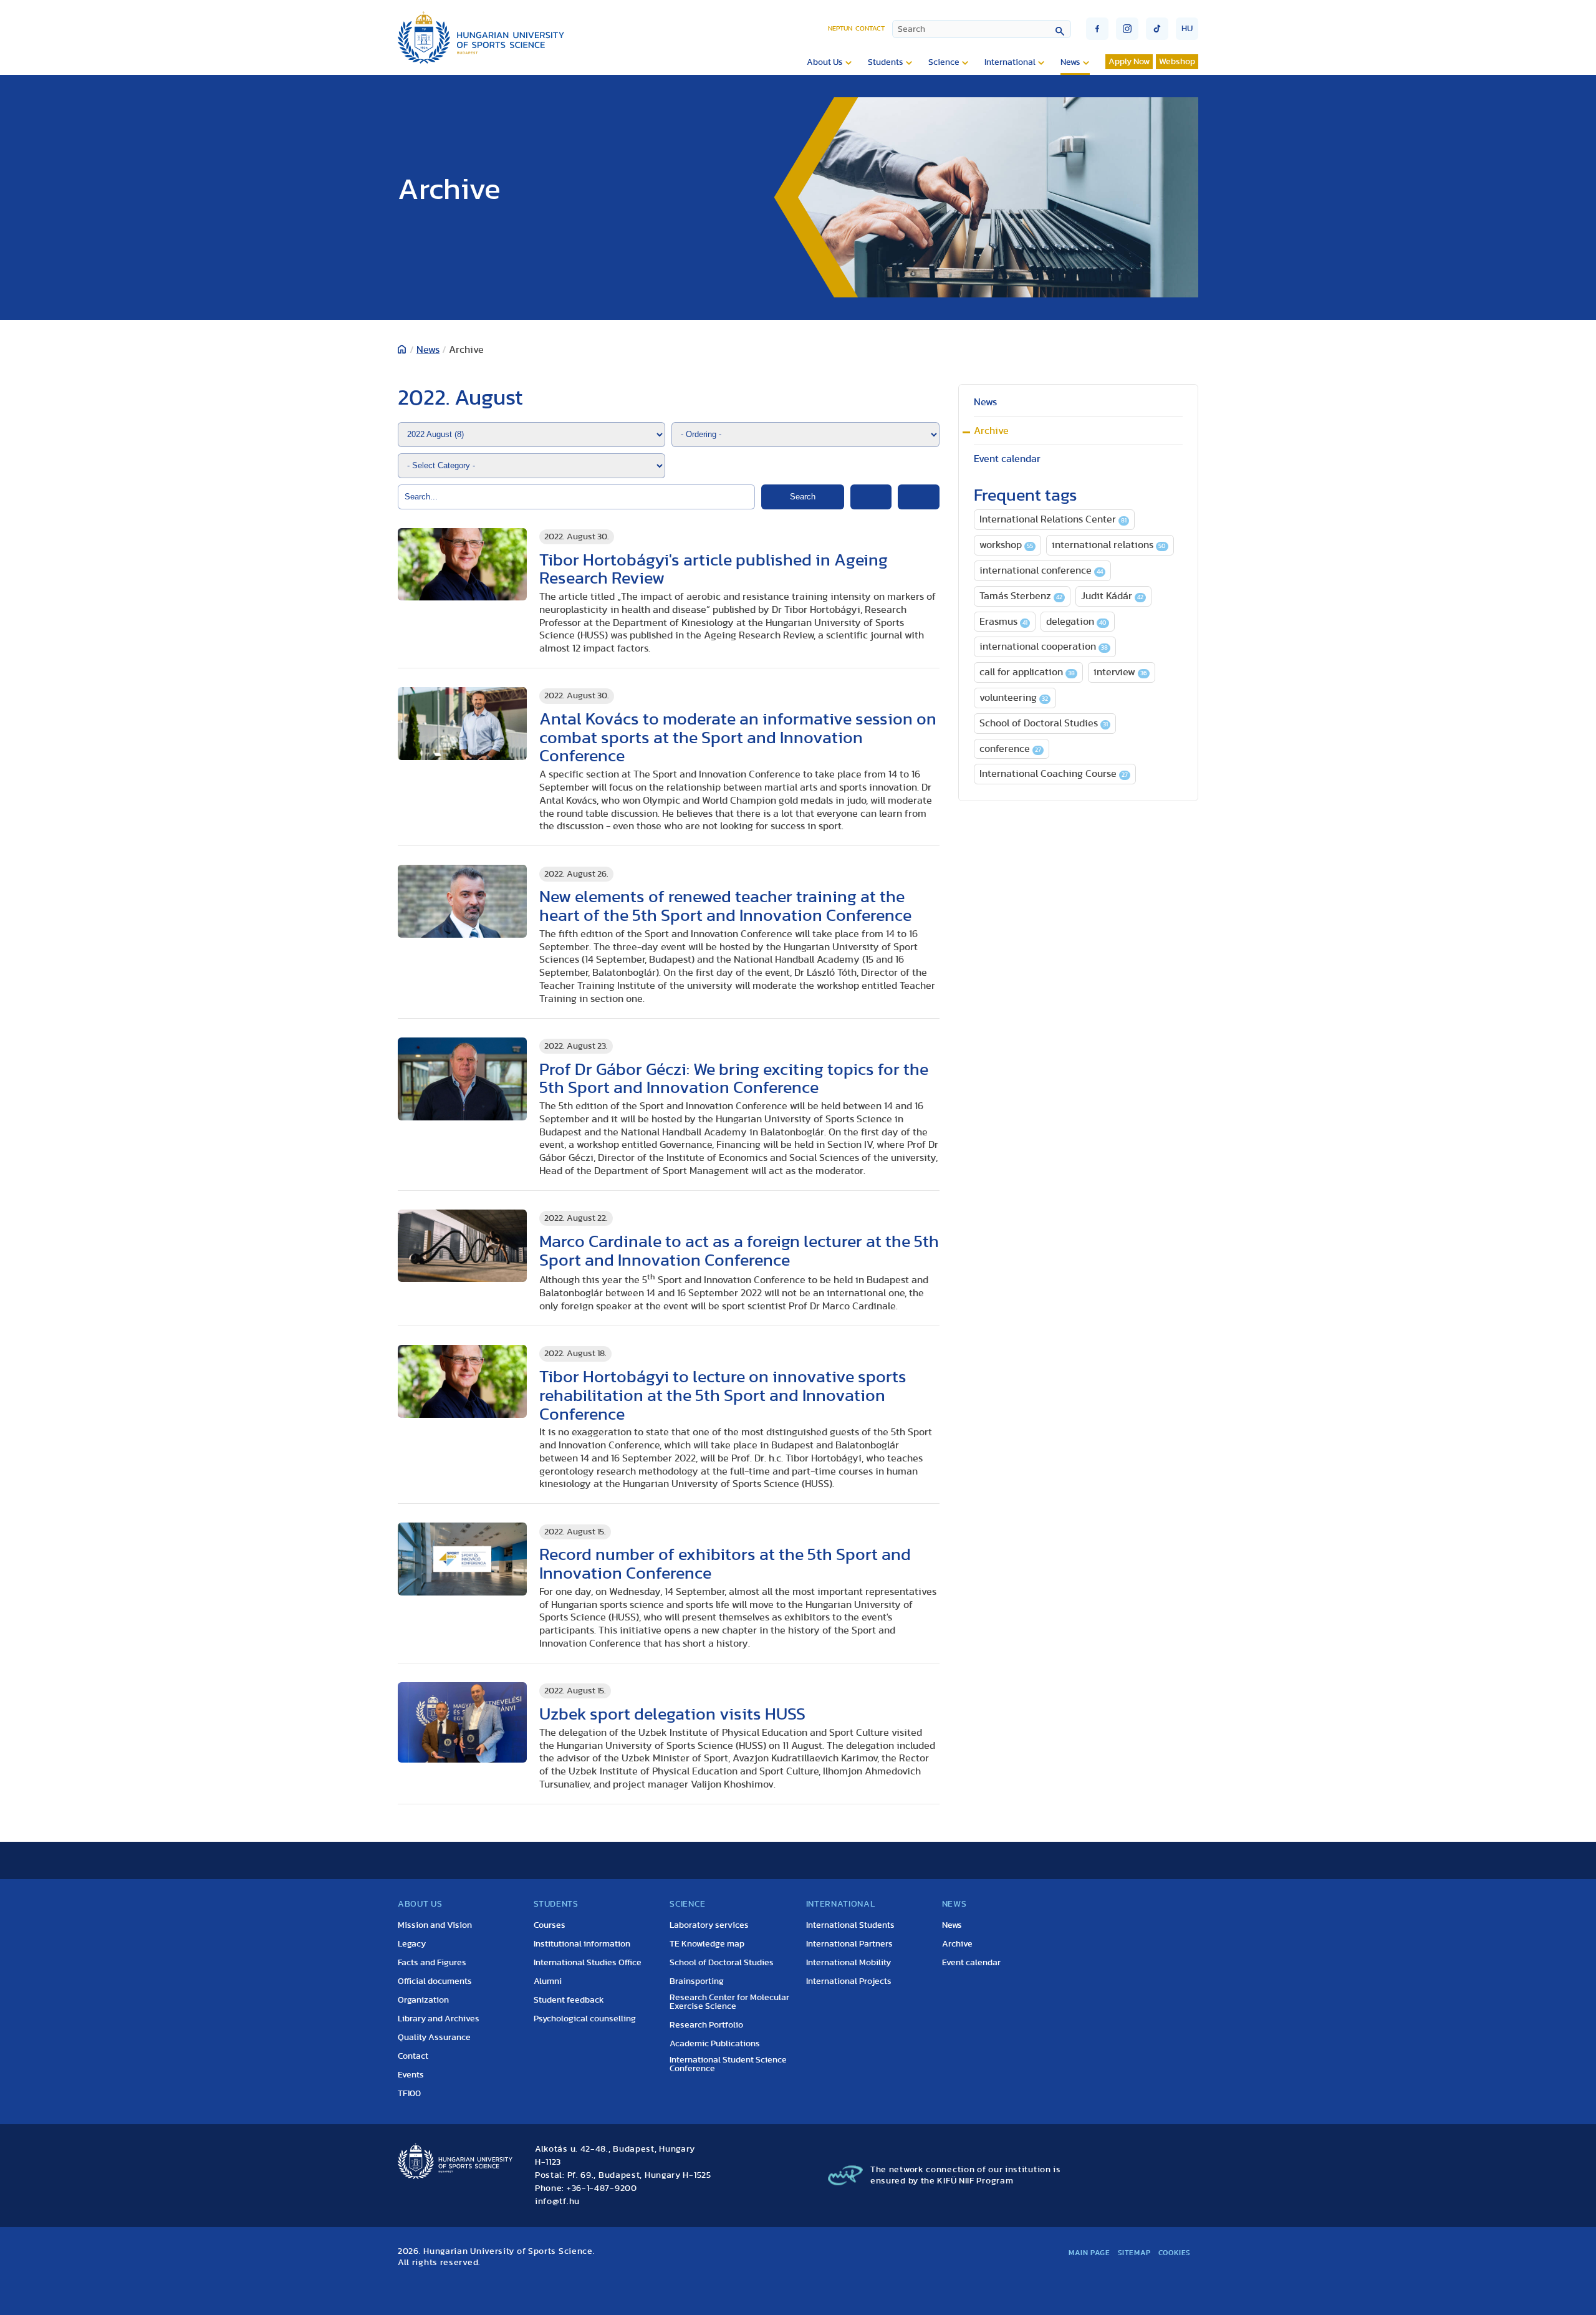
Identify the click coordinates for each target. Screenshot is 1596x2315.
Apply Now (1129, 62)
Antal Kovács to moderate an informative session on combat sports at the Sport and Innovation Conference (738, 738)
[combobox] (982, 29)
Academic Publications (715, 2044)
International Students (850, 1925)
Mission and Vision (435, 1925)
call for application (1027, 672)
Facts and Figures (432, 1963)
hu (1187, 29)
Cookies (1175, 2253)
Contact (870, 28)
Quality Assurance (434, 2038)
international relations (1109, 545)
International (1010, 62)
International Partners (849, 1944)
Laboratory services (709, 1925)
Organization (423, 2000)
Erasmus (1003, 622)
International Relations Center (1053, 519)
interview (1120, 672)
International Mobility (848, 1963)
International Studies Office (588, 1963)
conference (1010, 749)
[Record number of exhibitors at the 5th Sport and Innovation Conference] (462, 1559)
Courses (550, 1925)
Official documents (435, 1981)
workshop (1006, 545)
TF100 (409, 2094)
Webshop (1177, 62)
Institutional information (582, 1944)
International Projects (849, 1981)
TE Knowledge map (707, 1944)
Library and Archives (439, 2019)
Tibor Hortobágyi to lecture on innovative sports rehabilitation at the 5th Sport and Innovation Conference (723, 1396)
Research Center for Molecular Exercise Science (729, 2002)
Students (886, 62)
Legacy (412, 1944)
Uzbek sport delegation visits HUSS (672, 1714)
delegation (1076, 622)
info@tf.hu (557, 2202)
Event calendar (1007, 459)
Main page (1089, 2253)
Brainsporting (697, 1981)
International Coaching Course (1054, 774)
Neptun (840, 28)
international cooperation (1044, 647)
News (1070, 62)
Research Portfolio (706, 2025)
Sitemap (1134, 2253)
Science (944, 62)
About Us (825, 62)
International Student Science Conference (728, 2064)
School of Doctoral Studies (1044, 723)
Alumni (548, 1981)
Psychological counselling (585, 2019)
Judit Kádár (1112, 596)
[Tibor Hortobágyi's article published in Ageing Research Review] (462, 565)
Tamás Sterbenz (1021, 596)
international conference (1041, 570)
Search (803, 497)
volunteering (1014, 698)
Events (411, 2075)
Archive (991, 431)
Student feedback (569, 2000)
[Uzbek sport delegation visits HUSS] (462, 1722)
